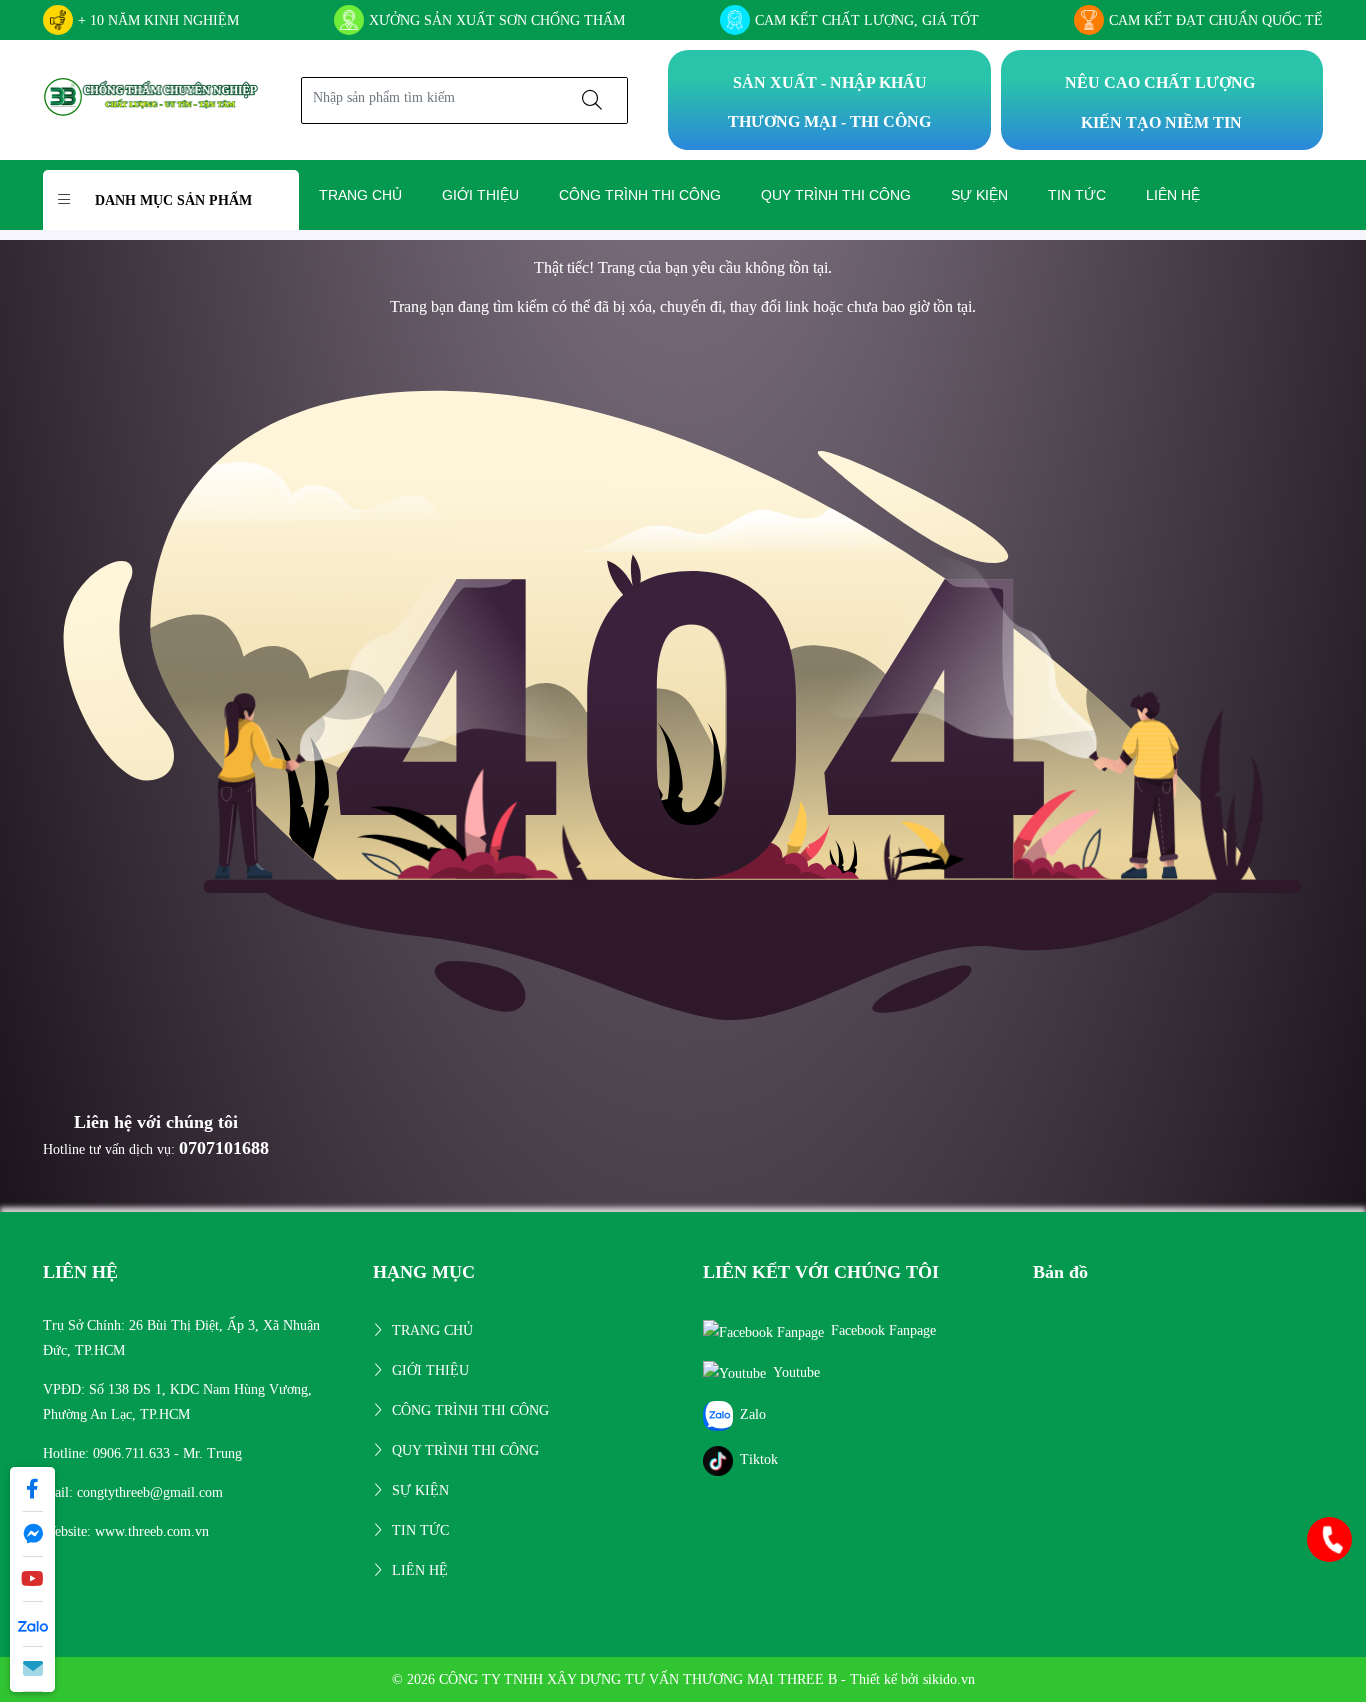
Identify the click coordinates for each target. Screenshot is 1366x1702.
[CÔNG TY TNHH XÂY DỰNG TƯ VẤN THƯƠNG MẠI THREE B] (152, 98)
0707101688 (224, 1148)
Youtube (796, 1372)
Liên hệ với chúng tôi (156, 1122)
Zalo (753, 1414)
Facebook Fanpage (883, 1330)
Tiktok (759, 1459)
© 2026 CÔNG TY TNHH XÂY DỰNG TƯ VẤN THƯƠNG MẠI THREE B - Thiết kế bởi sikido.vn (683, 1679)
